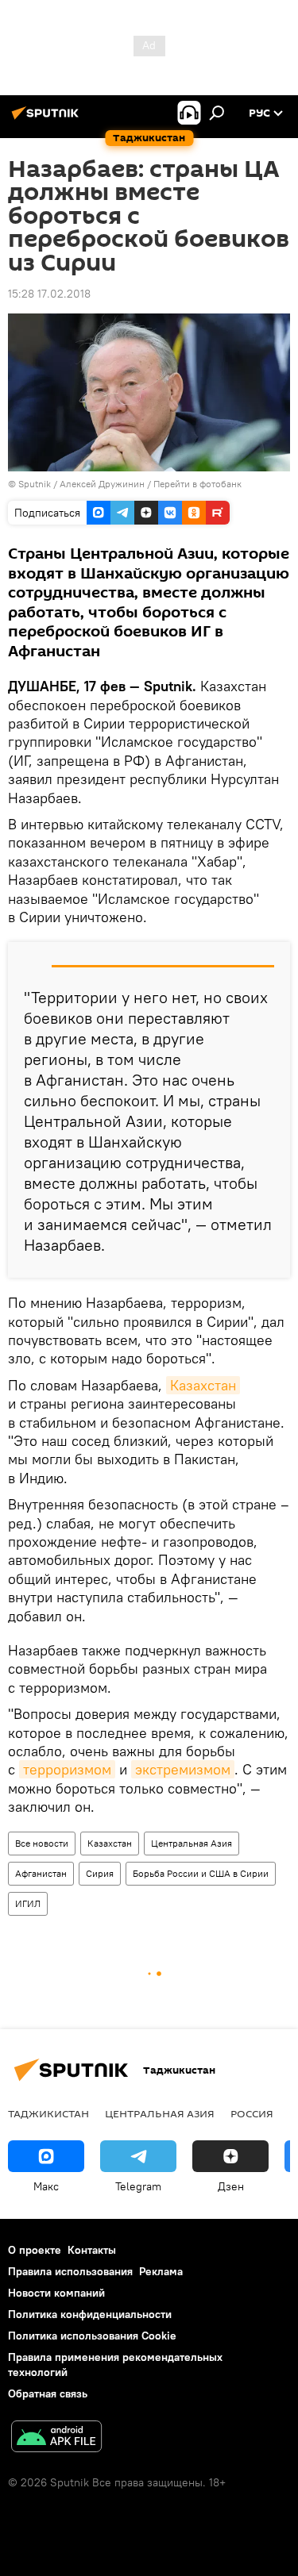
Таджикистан (48, 2113)
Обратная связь (48, 2393)
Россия (252, 2113)
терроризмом (67, 1769)
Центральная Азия (192, 1843)
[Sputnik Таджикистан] (48, 119)
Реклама (161, 2271)
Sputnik (36, 484)
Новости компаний (56, 2293)
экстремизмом (183, 1769)
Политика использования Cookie (92, 2336)
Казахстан (203, 1385)
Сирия (100, 1873)
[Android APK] (56, 2438)
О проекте (35, 2250)
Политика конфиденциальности (90, 2314)
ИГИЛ (28, 1903)
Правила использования (70, 2271)
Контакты (92, 2250)
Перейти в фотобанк (197, 484)
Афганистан (41, 1873)
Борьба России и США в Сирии (201, 1873)
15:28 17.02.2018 (49, 294)
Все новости (42, 1843)
